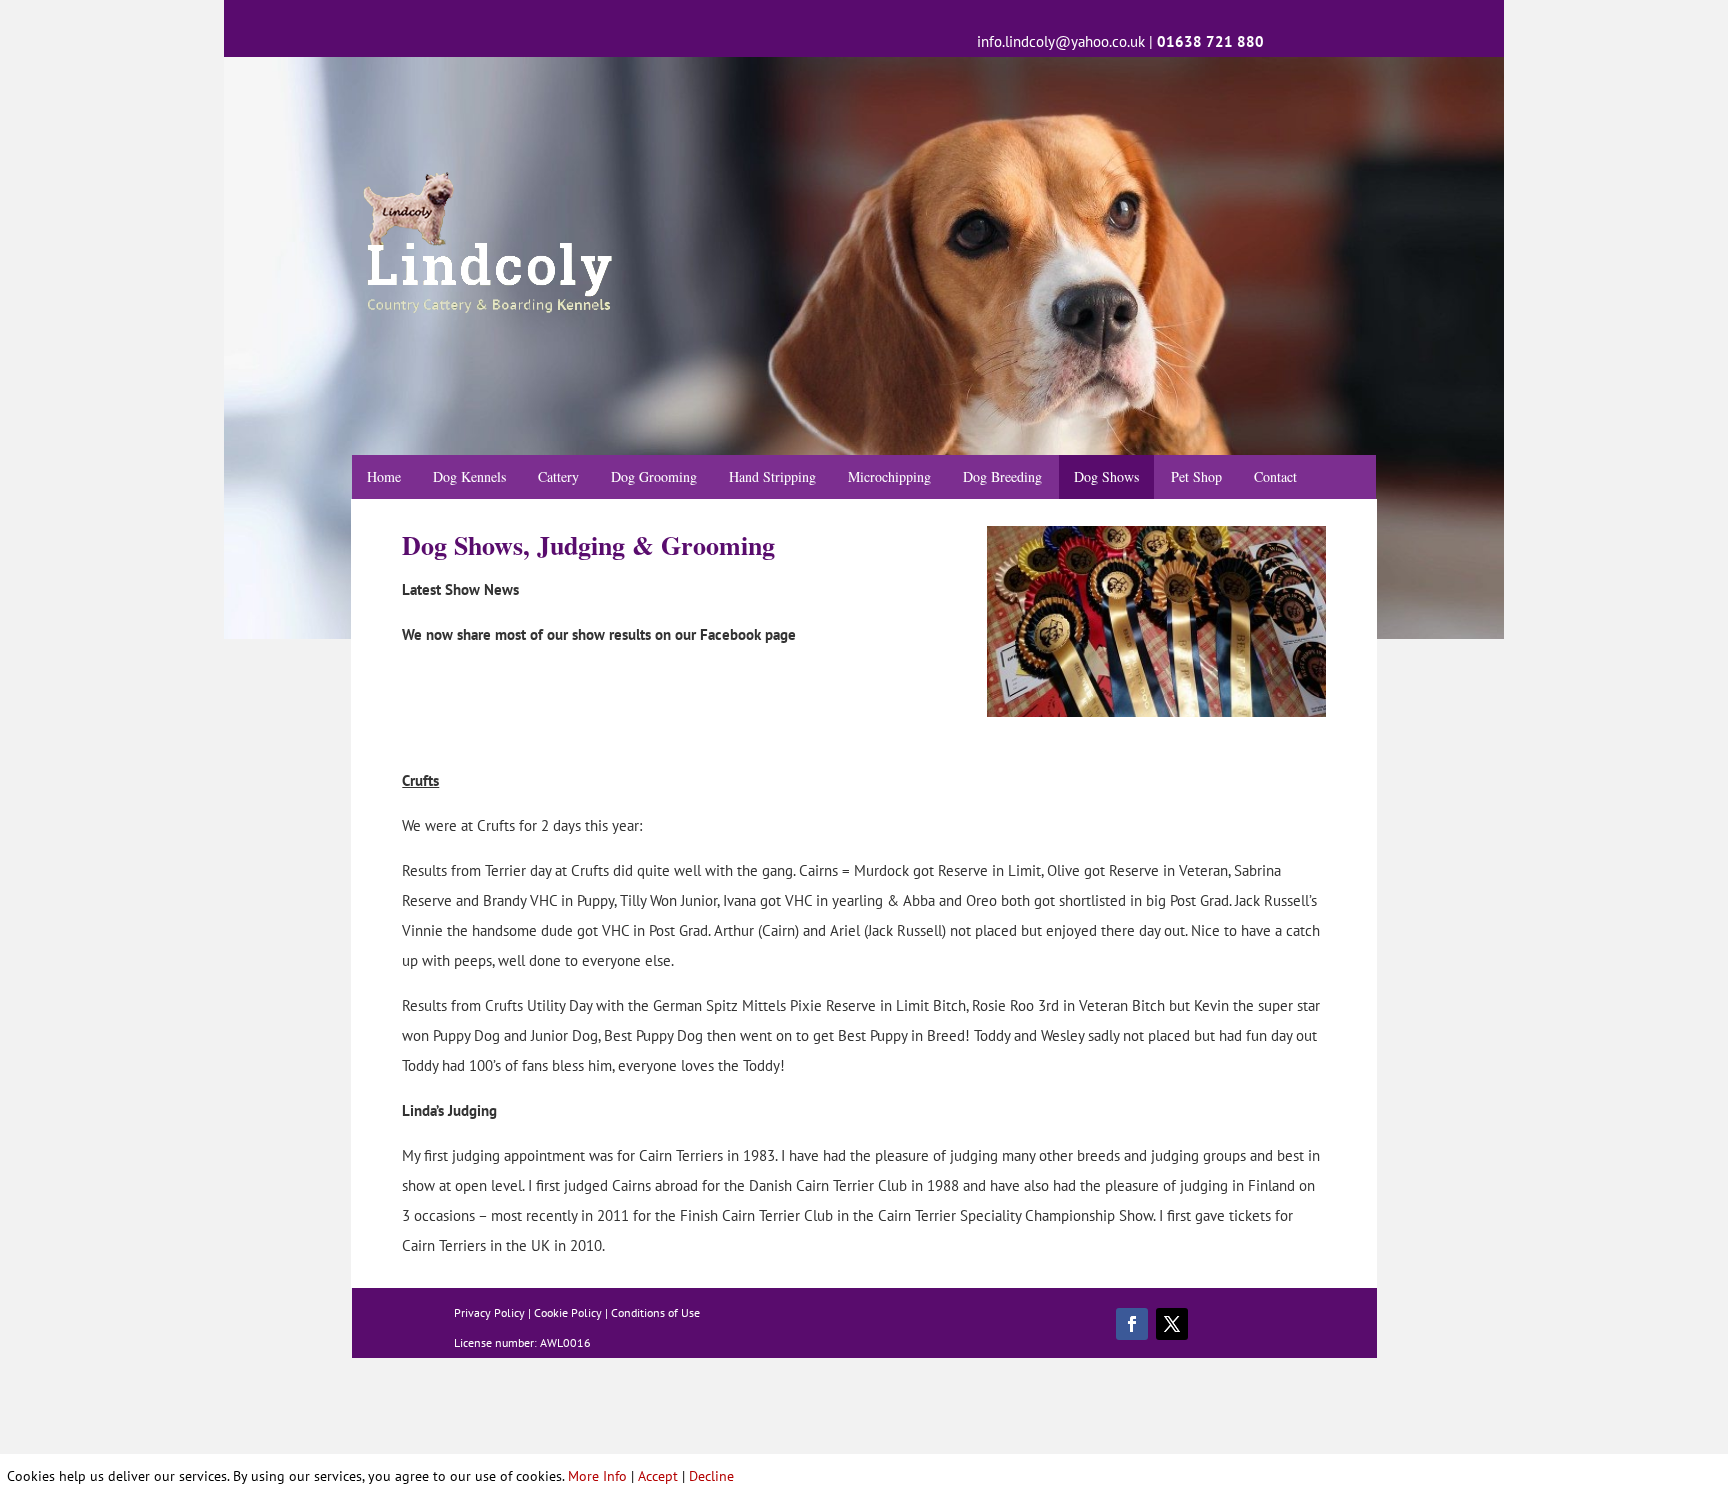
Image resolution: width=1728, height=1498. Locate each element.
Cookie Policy (568, 1312)
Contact (1275, 476)
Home (384, 476)
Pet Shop (1196, 476)
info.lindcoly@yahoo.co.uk (1061, 41)
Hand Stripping (772, 476)
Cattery (558, 476)
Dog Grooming (654, 476)
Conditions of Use (655, 1312)
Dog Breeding (1002, 476)
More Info (597, 1476)
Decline (711, 1476)
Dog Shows (1106, 476)
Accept (658, 1476)
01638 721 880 (1210, 41)
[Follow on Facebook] (1132, 1324)
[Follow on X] (1172, 1324)
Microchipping (889, 476)
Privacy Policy (489, 1312)
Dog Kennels (469, 476)
